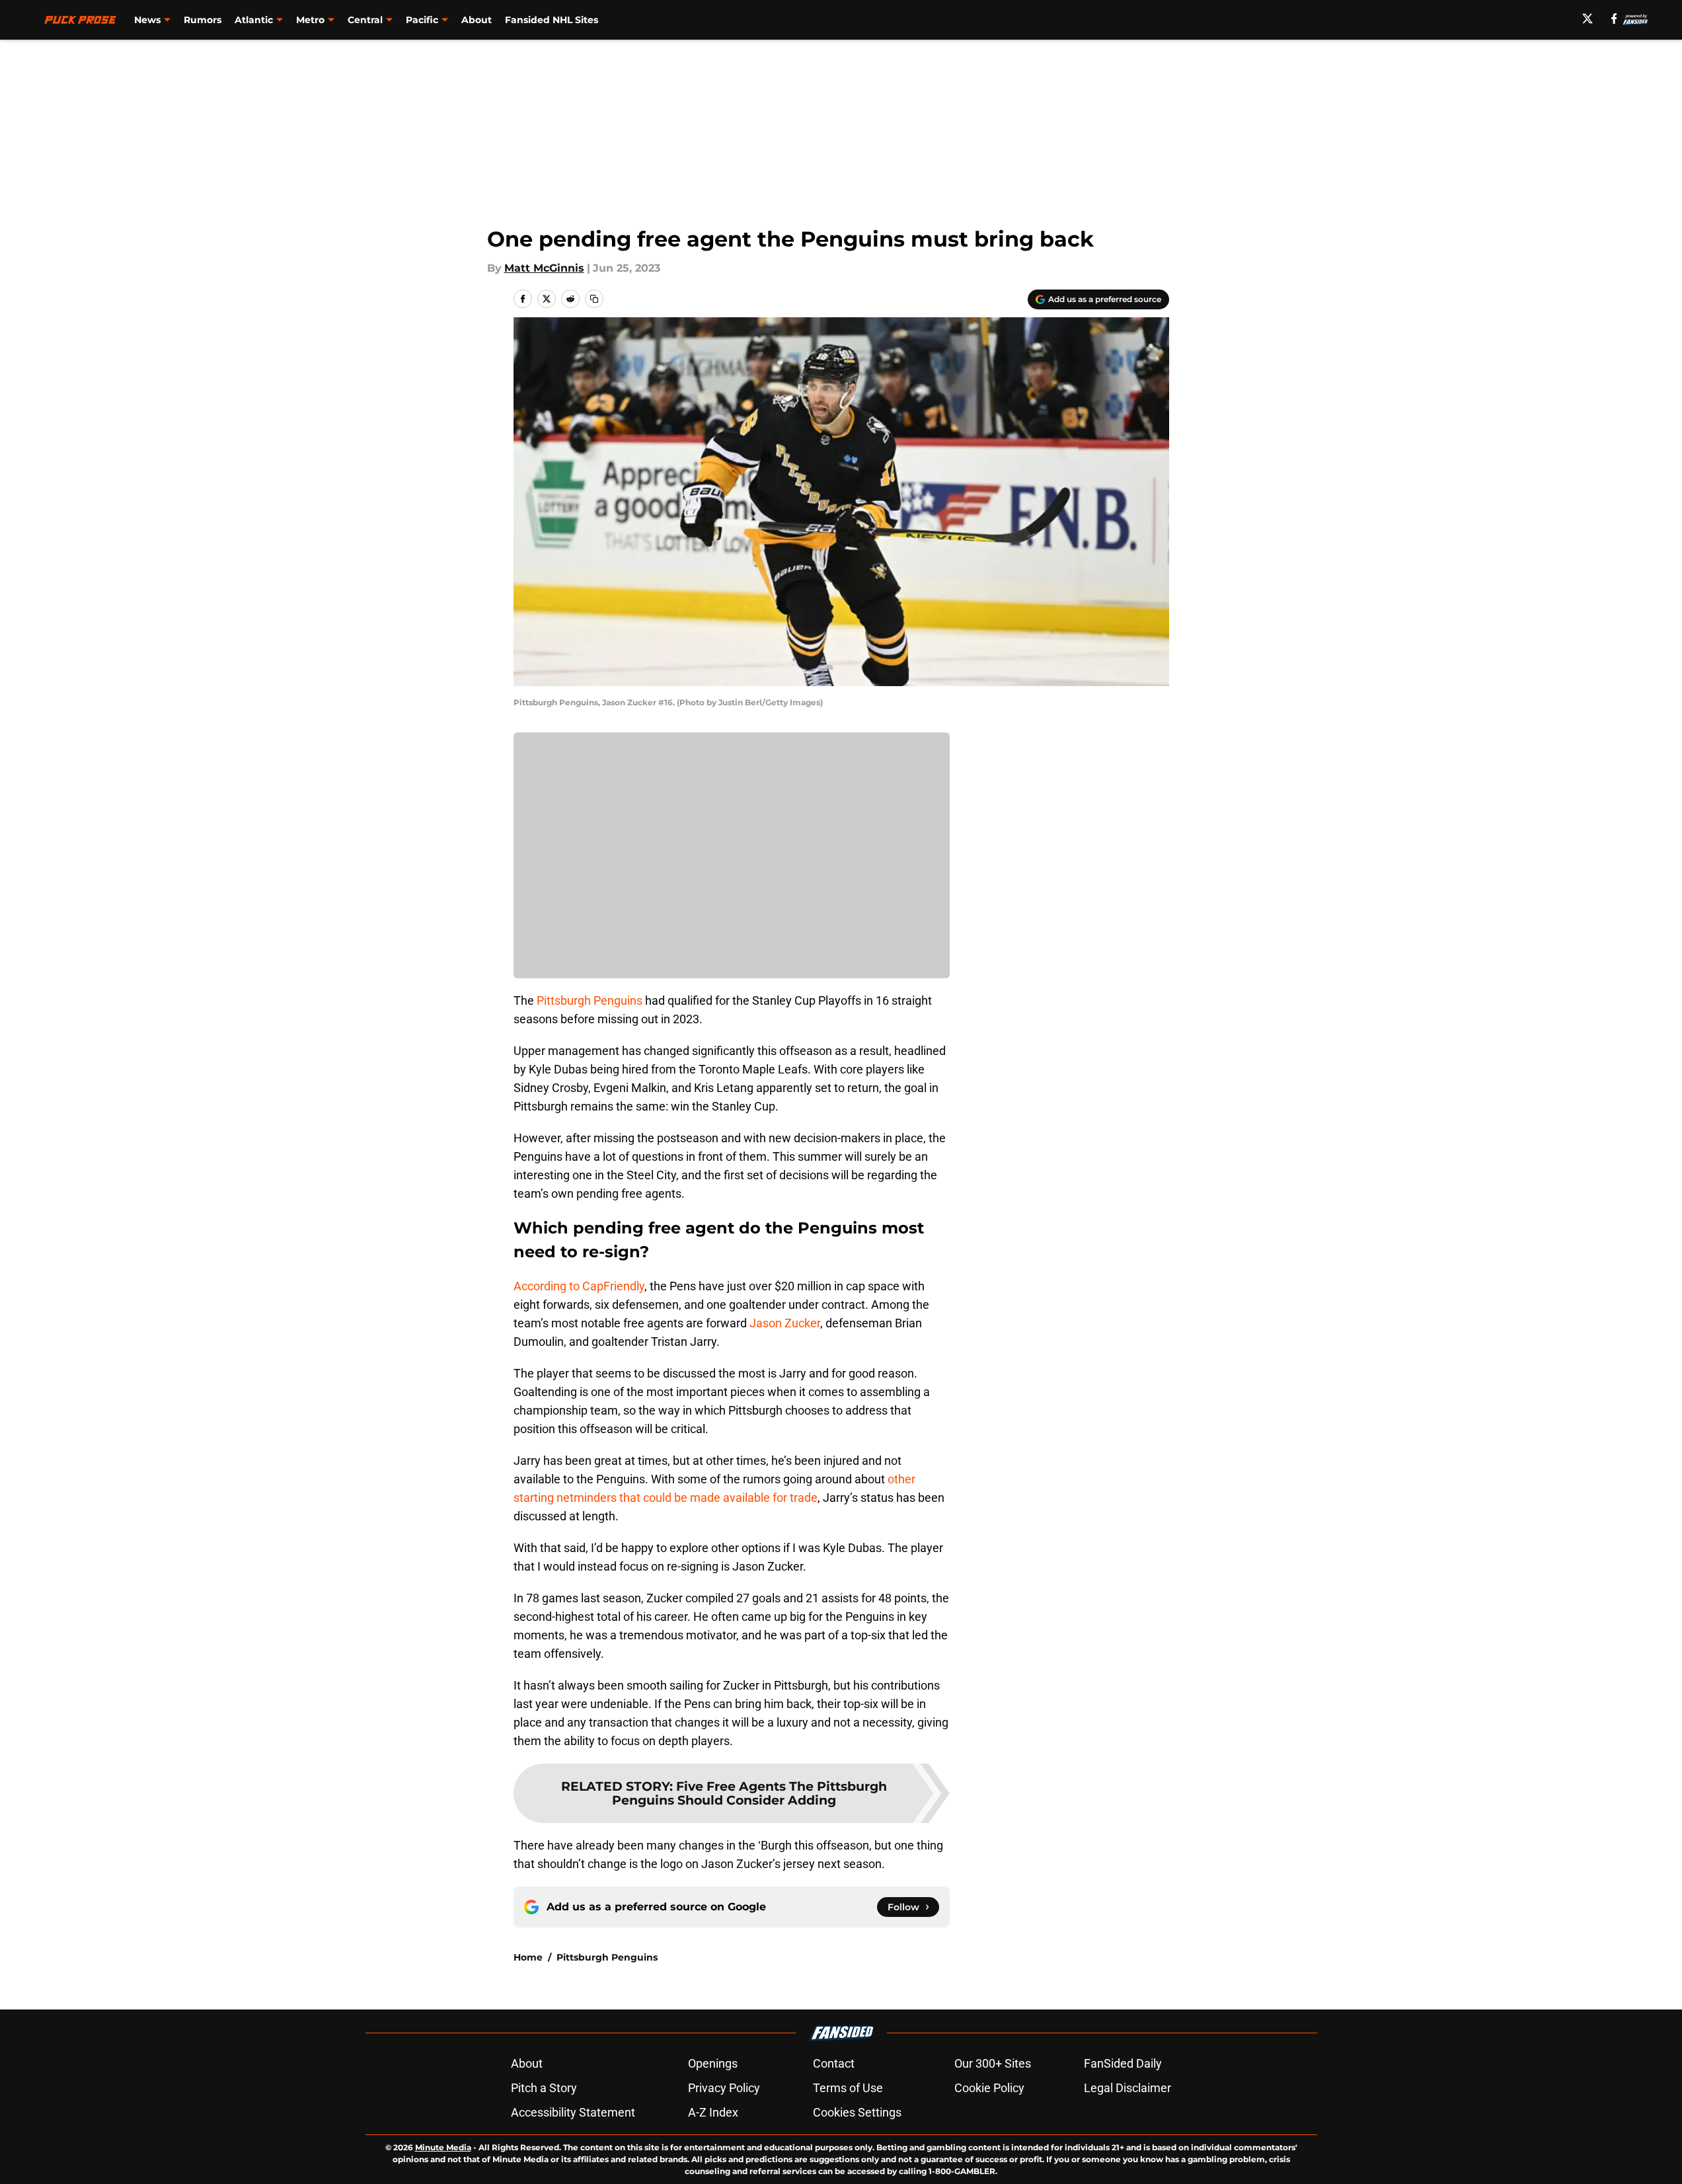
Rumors (203, 20)
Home (528, 1957)
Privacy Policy (724, 2088)
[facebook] (1614, 19)
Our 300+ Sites (993, 2063)
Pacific (422, 20)
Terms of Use (848, 2088)
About (477, 20)
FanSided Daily (1123, 2063)
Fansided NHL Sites (552, 20)
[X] (1587, 19)
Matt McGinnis (544, 268)
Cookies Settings (857, 2112)
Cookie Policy (989, 2088)
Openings (713, 2063)
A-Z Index (713, 2112)
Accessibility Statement (573, 2112)
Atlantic (254, 20)
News (147, 20)
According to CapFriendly (579, 1286)
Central (365, 20)
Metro (310, 20)
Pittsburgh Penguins (590, 1000)
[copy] (594, 299)
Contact (834, 2063)
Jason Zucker (785, 1323)
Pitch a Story (544, 2088)
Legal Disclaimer (1128, 2088)
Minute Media (443, 2147)
